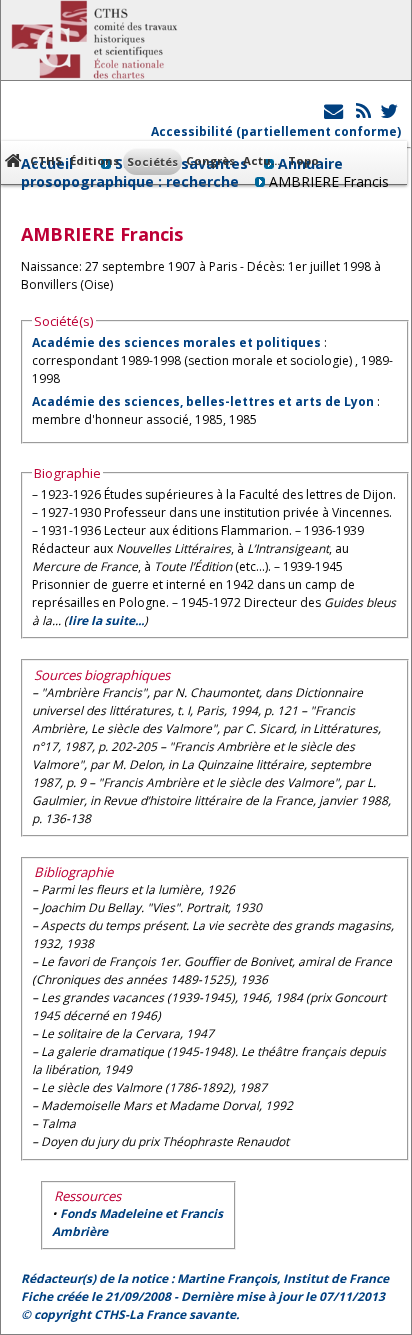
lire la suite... (106, 620)
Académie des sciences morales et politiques (176, 342)
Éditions (94, 160)
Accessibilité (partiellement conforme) (276, 131)
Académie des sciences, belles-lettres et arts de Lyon (203, 401)
